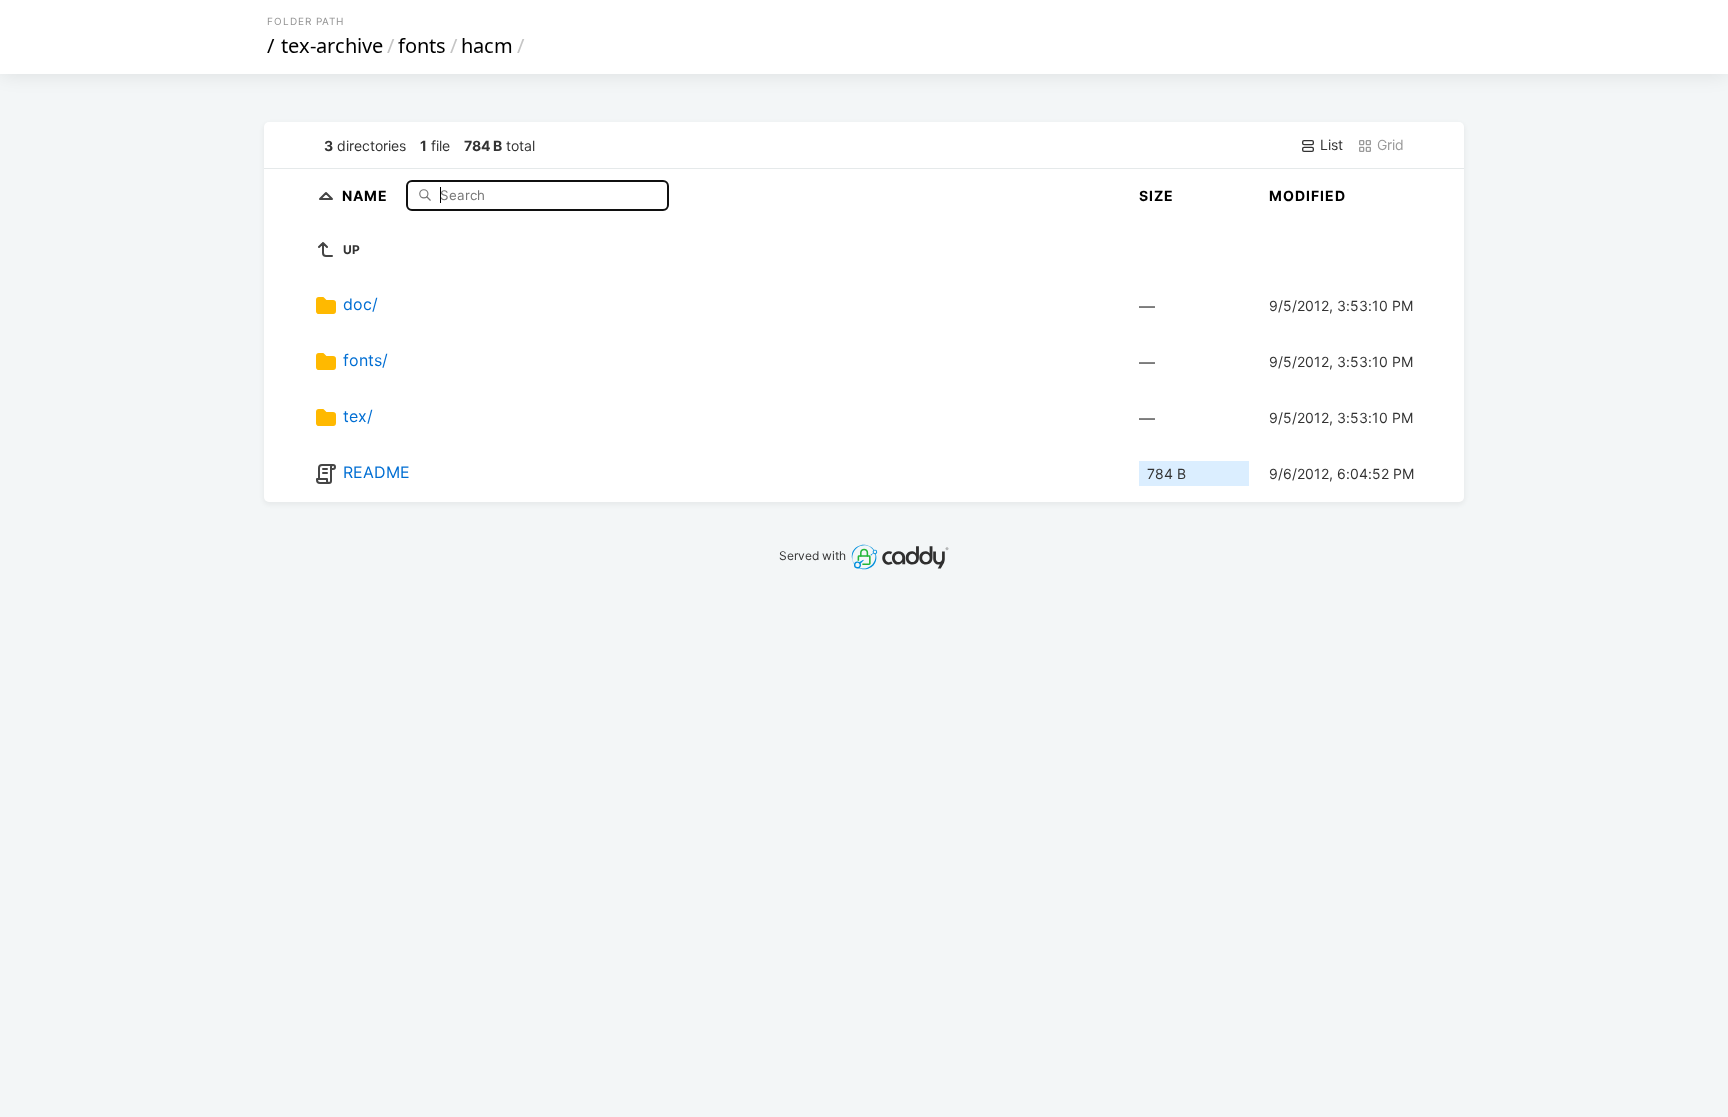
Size (1156, 195)
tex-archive (332, 45)
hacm (487, 45)
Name (367, 194)
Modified (1307, 195)
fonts (422, 45)
